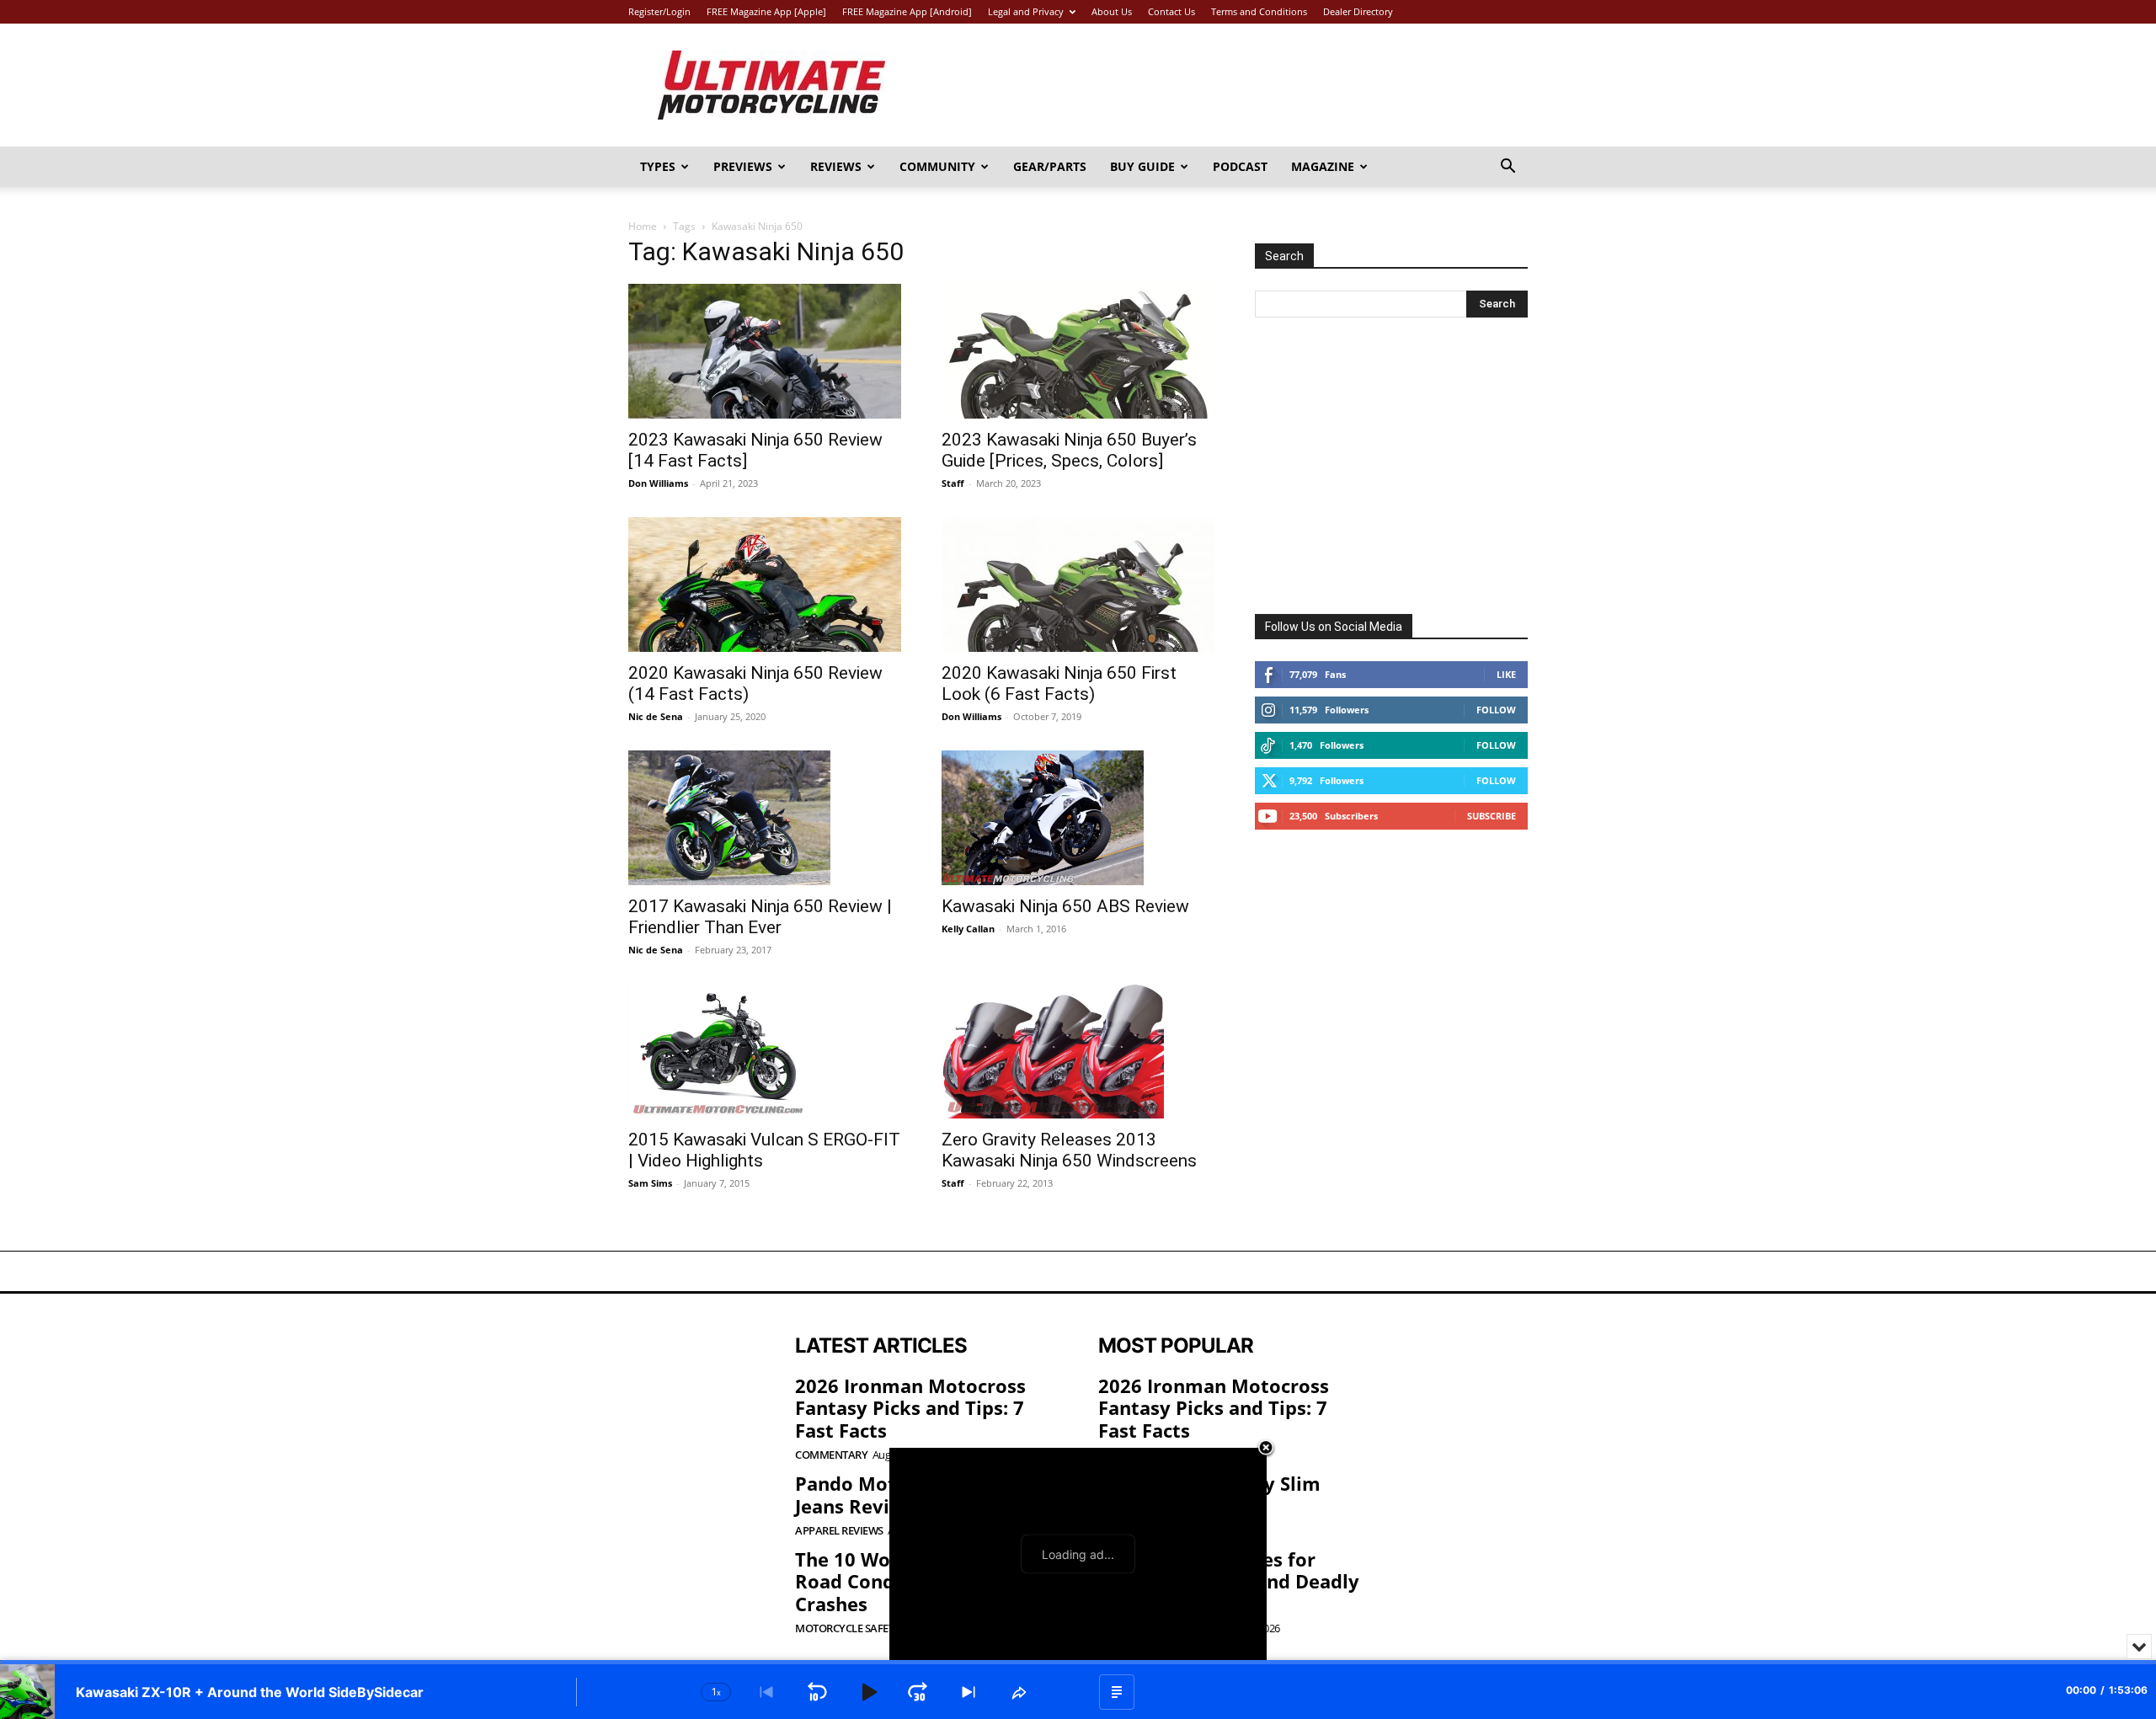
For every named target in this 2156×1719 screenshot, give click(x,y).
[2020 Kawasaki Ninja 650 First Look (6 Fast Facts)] (1078, 585)
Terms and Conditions (1259, 11)
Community (937, 166)
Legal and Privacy (1026, 11)
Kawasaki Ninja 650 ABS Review (1065, 906)
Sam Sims (650, 1183)
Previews (743, 166)
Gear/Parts (1050, 166)
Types (658, 166)
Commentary (831, 1455)
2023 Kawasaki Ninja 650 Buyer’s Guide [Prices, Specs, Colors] (1069, 450)
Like (1506, 674)
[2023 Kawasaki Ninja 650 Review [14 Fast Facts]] (765, 351)
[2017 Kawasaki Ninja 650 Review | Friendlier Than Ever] (765, 818)
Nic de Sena (656, 716)
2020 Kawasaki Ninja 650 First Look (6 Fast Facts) (1059, 683)
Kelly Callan (968, 929)
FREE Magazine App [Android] (907, 11)
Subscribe (1492, 816)
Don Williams (658, 483)
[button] (1508, 168)
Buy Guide (1142, 166)
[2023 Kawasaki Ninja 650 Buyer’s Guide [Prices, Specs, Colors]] (1078, 351)
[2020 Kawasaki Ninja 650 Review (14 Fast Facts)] (765, 585)
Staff (953, 483)
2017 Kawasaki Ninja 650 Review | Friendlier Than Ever (760, 917)
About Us (1112, 11)
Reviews (836, 166)
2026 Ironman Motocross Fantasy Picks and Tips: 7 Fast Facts (910, 1408)
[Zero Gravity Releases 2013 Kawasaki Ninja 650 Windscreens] (1078, 1051)
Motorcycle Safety (848, 1628)
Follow (1496, 710)
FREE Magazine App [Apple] (766, 11)
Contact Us (1171, 11)
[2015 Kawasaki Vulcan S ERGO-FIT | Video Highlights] (765, 1051)
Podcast (1240, 166)
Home (643, 226)
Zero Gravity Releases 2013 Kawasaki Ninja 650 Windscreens (1069, 1150)
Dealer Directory (1358, 11)
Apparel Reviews (839, 1531)
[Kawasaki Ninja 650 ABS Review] (1078, 818)
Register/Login (659, 11)
